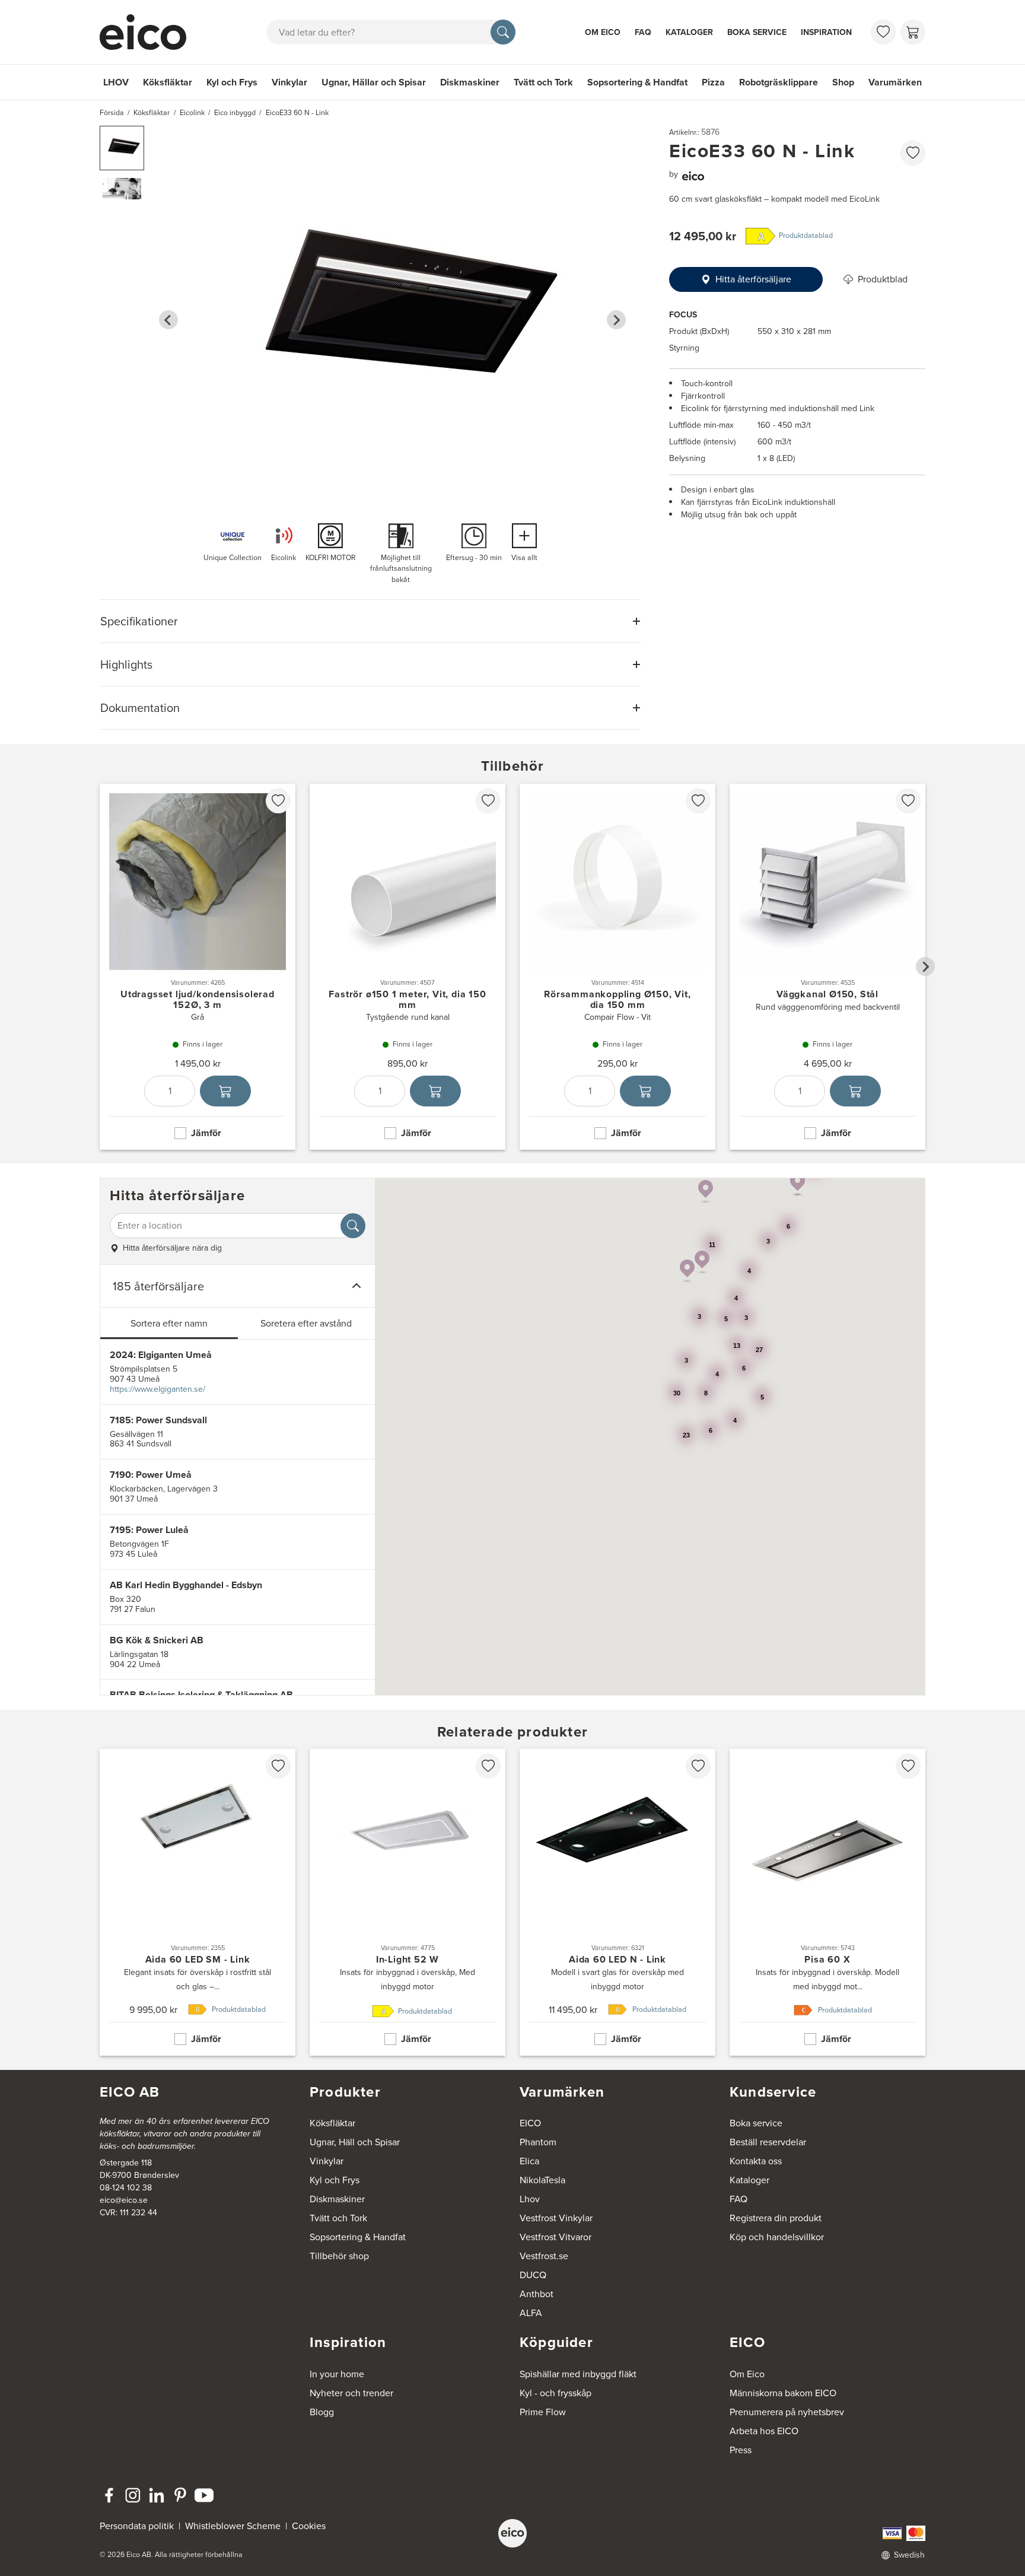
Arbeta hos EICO (764, 2431)
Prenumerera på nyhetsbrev (787, 2412)
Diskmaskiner (470, 82)
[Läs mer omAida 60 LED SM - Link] (198, 1902)
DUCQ (533, 2275)
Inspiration (826, 32)
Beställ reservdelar (768, 2142)
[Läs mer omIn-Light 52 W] (408, 1902)
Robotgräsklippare (779, 82)
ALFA (531, 2313)
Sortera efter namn (169, 1323)
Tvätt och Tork (543, 82)
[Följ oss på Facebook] (109, 2495)
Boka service (757, 32)
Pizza (713, 82)
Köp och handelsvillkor (777, 2237)
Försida (112, 113)
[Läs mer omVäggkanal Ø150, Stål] (827, 967)
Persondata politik (137, 2526)
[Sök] (503, 32)
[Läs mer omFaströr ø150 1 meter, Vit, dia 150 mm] (408, 967)
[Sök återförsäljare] (353, 1226)
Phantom (538, 2142)
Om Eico (603, 32)
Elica (529, 2161)
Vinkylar (289, 82)
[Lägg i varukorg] (225, 1090)
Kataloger (689, 32)
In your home (337, 2374)
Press (741, 2450)
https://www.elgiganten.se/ (157, 1389)
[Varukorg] (913, 32)
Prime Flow (543, 2412)
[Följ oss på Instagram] (133, 2495)
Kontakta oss (756, 2161)
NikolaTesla (542, 2180)
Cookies (309, 2526)
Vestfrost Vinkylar (556, 2218)
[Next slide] (616, 320)
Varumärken (895, 82)
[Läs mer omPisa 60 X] (827, 1902)
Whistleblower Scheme (233, 2526)
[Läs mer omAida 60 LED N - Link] (617, 1902)
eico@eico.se (124, 2200)
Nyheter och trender (351, 2393)
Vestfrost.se (544, 2256)
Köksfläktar (168, 82)
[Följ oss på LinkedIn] (157, 2495)
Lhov (530, 2199)
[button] (122, 148)
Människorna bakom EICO (783, 2393)
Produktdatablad (806, 236)
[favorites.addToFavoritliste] (913, 153)
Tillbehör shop (339, 2256)
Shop (843, 82)
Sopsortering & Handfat (637, 82)
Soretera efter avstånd (306, 1323)
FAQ (643, 32)
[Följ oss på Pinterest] (180, 2495)
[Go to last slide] (168, 320)
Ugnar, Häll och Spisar (355, 2142)
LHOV (116, 82)
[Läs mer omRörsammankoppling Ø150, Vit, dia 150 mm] (617, 967)
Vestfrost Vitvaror (556, 2237)
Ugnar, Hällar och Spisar (374, 82)
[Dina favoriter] (883, 32)
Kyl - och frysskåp (556, 2393)
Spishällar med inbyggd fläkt (578, 2374)
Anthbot (537, 2294)
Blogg (322, 2412)
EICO (530, 2123)
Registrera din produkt (776, 2218)
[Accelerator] (148, 32)
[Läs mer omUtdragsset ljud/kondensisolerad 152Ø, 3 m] (198, 967)
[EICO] (512, 2533)
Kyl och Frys (232, 82)
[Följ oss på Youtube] (204, 2495)
